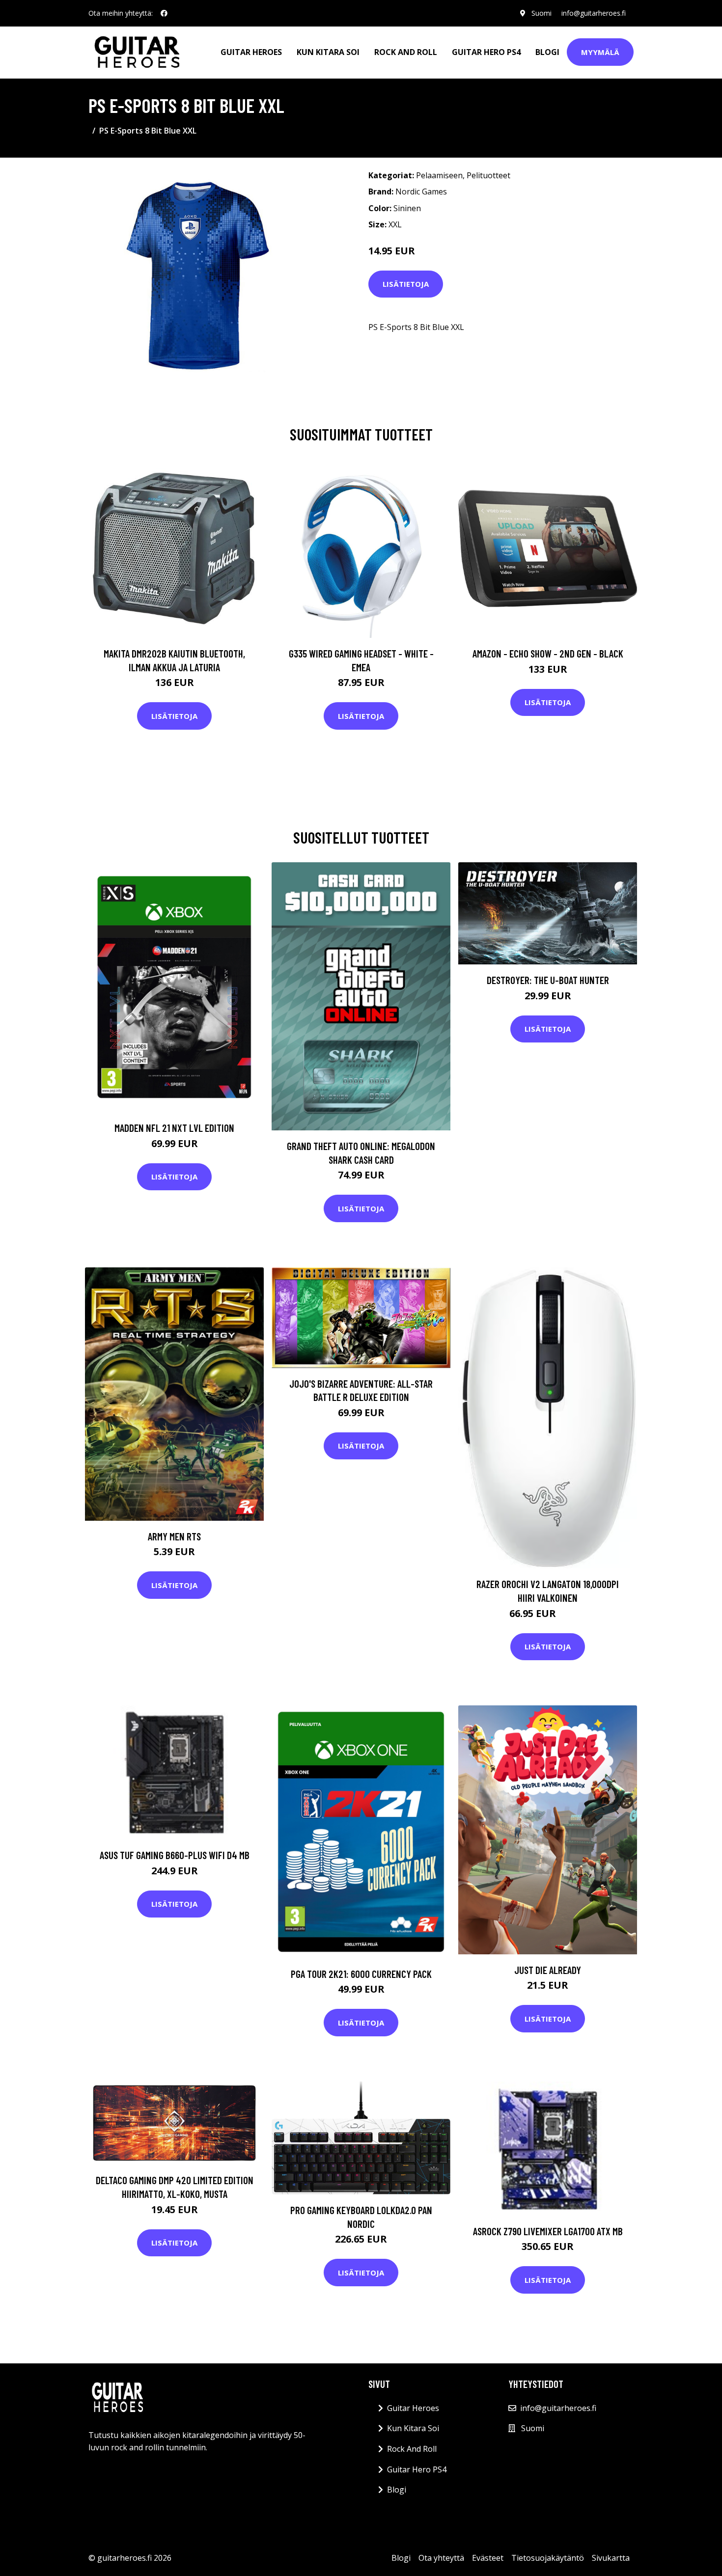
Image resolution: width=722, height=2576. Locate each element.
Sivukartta (611, 2558)
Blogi (547, 52)
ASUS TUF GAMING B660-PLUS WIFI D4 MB (175, 1855)
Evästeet (488, 2558)
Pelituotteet (488, 175)
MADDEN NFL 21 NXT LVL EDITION (174, 1128)
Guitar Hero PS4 (486, 52)
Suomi (541, 13)
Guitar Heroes (251, 52)
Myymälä (600, 52)
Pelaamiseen (439, 175)
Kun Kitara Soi (328, 52)
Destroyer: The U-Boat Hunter (548, 980)
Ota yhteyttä (441, 2558)
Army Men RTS (174, 1536)
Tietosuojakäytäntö (548, 2558)
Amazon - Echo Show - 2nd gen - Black (548, 653)
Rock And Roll (406, 52)
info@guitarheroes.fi (594, 13)
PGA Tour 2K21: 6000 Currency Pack (361, 1974)
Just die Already (548, 1970)
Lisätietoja (406, 284)
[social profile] (164, 13)
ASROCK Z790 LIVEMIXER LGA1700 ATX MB (548, 2231)
